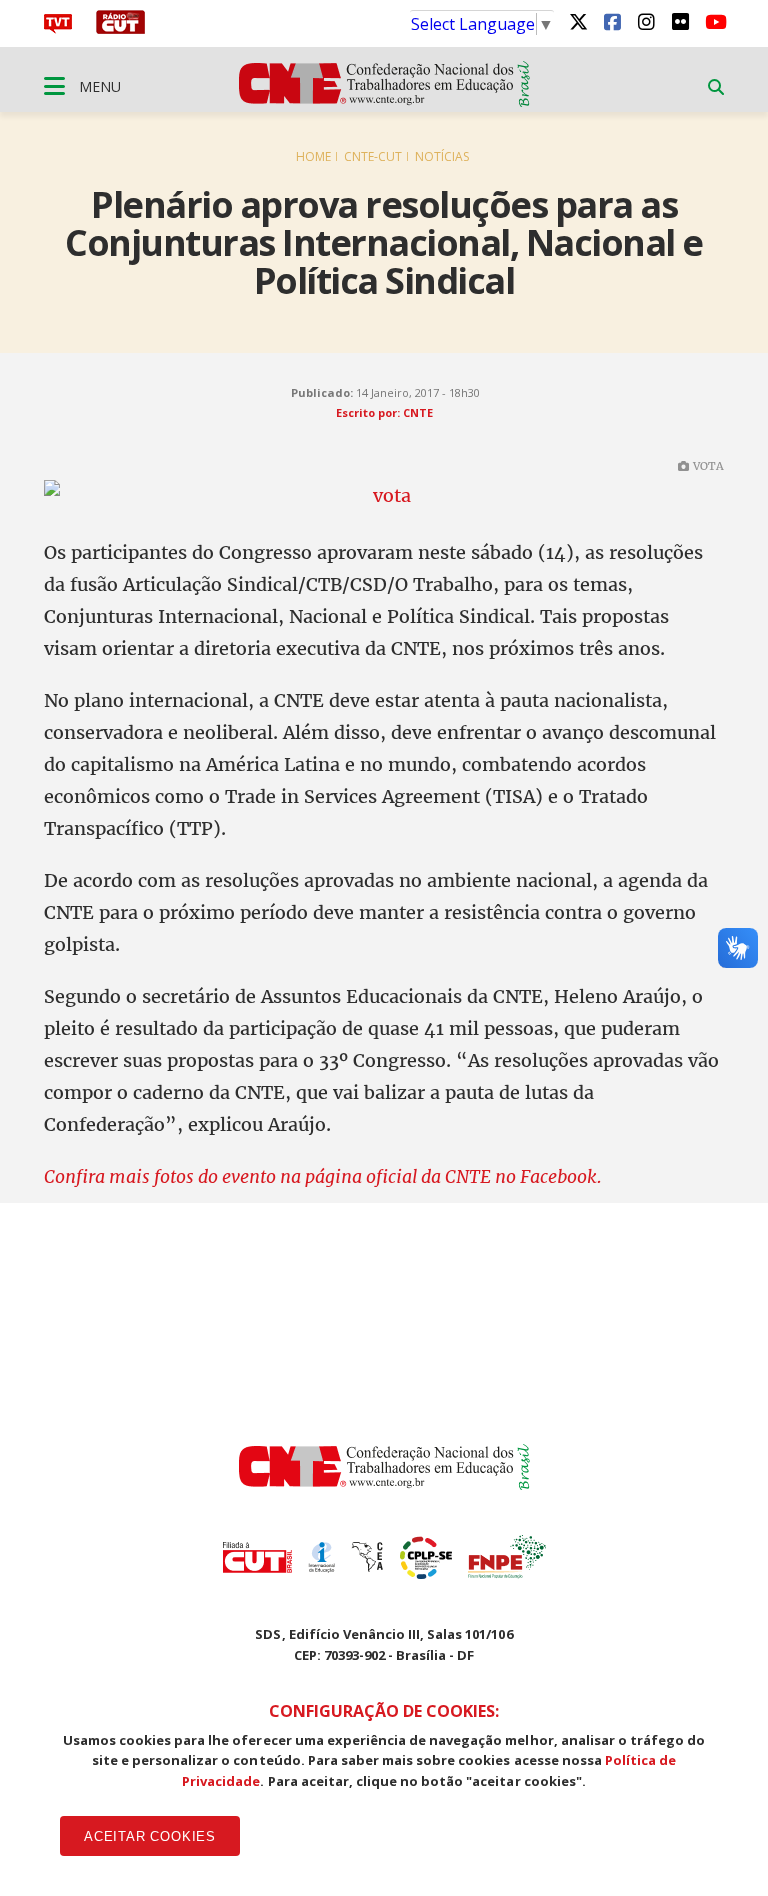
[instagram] (646, 21)
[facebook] (612, 21)
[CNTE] (384, 1484)
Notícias (442, 156)
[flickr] (680, 21)
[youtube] (714, 21)
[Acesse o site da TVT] (58, 28)
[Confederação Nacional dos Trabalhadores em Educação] (384, 101)
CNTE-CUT (373, 156)
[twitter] (578, 21)
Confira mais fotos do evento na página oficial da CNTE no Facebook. (323, 1176)
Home (313, 156)
